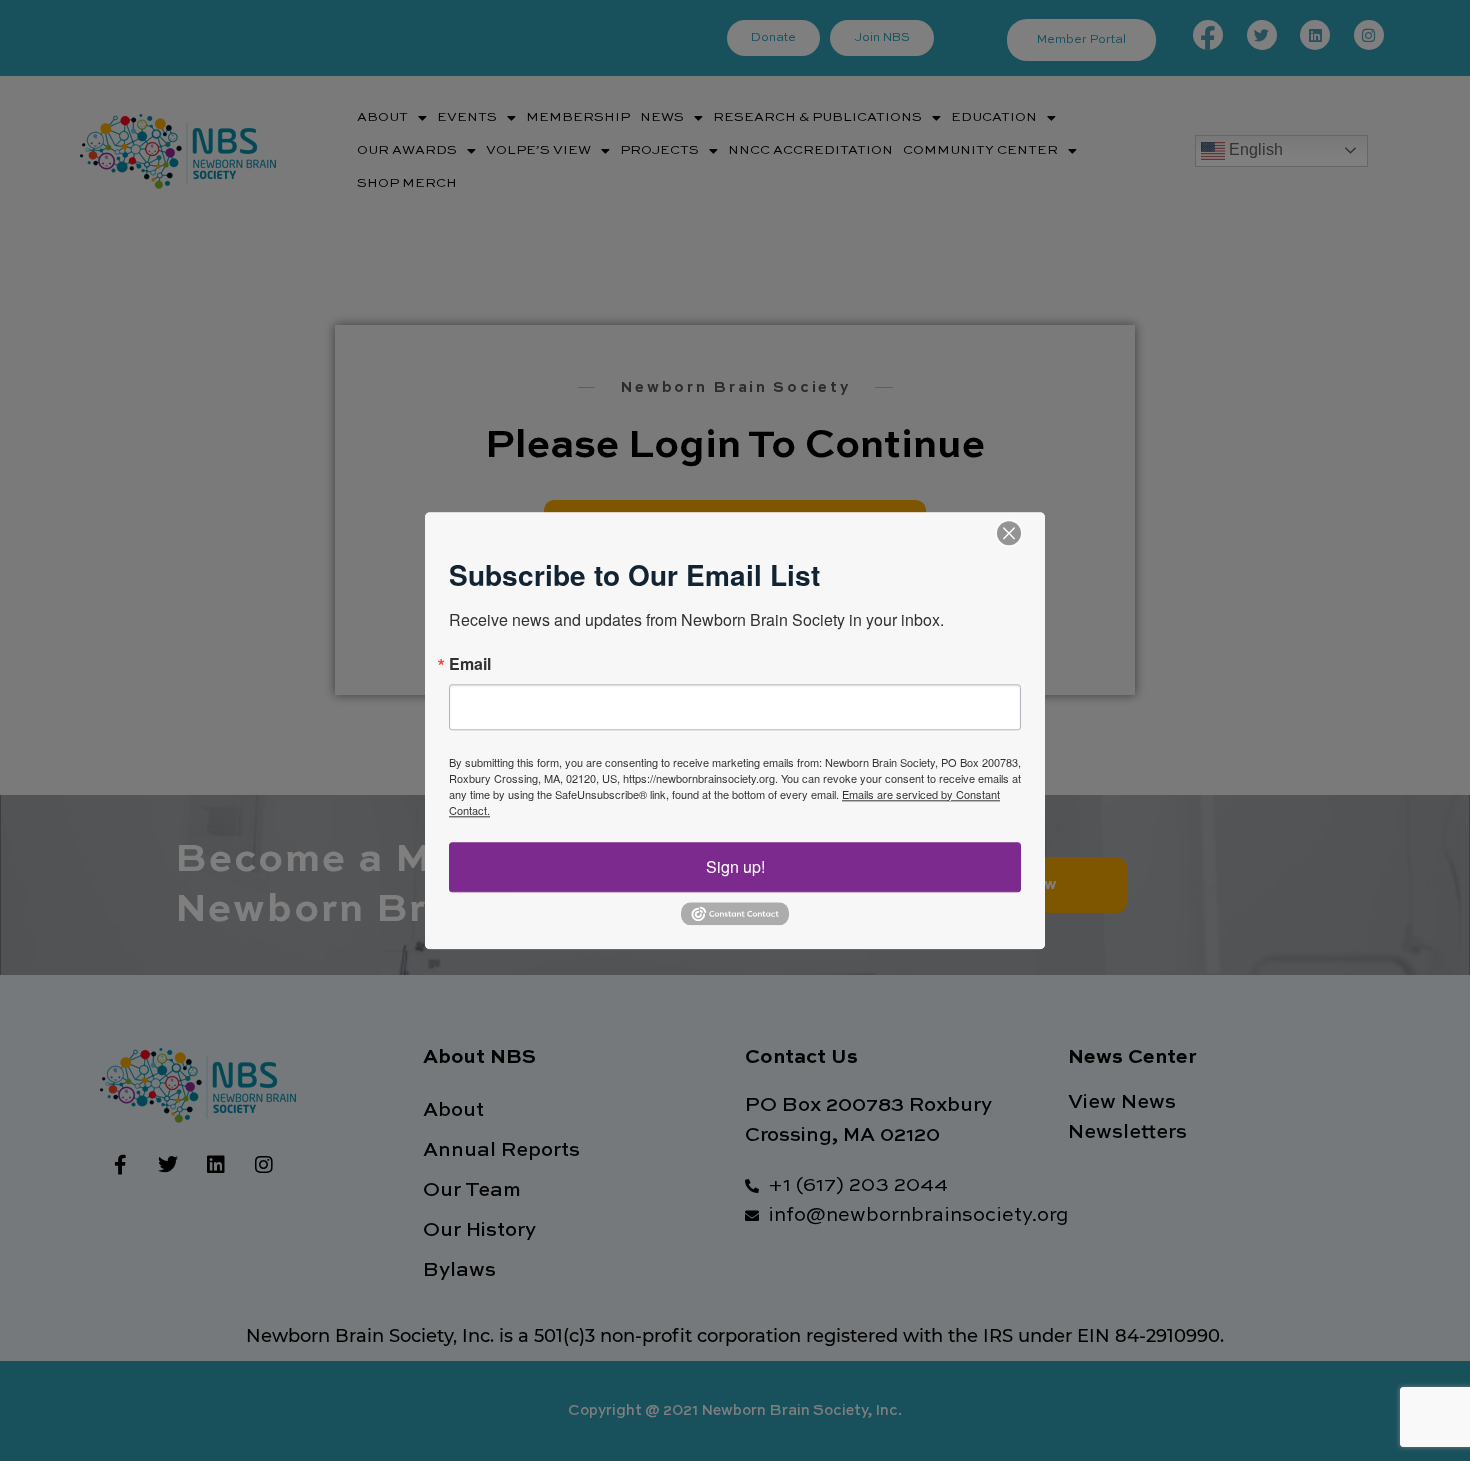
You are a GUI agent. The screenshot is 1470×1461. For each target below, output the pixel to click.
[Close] (1009, 533)
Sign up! (735, 866)
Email (470, 664)
